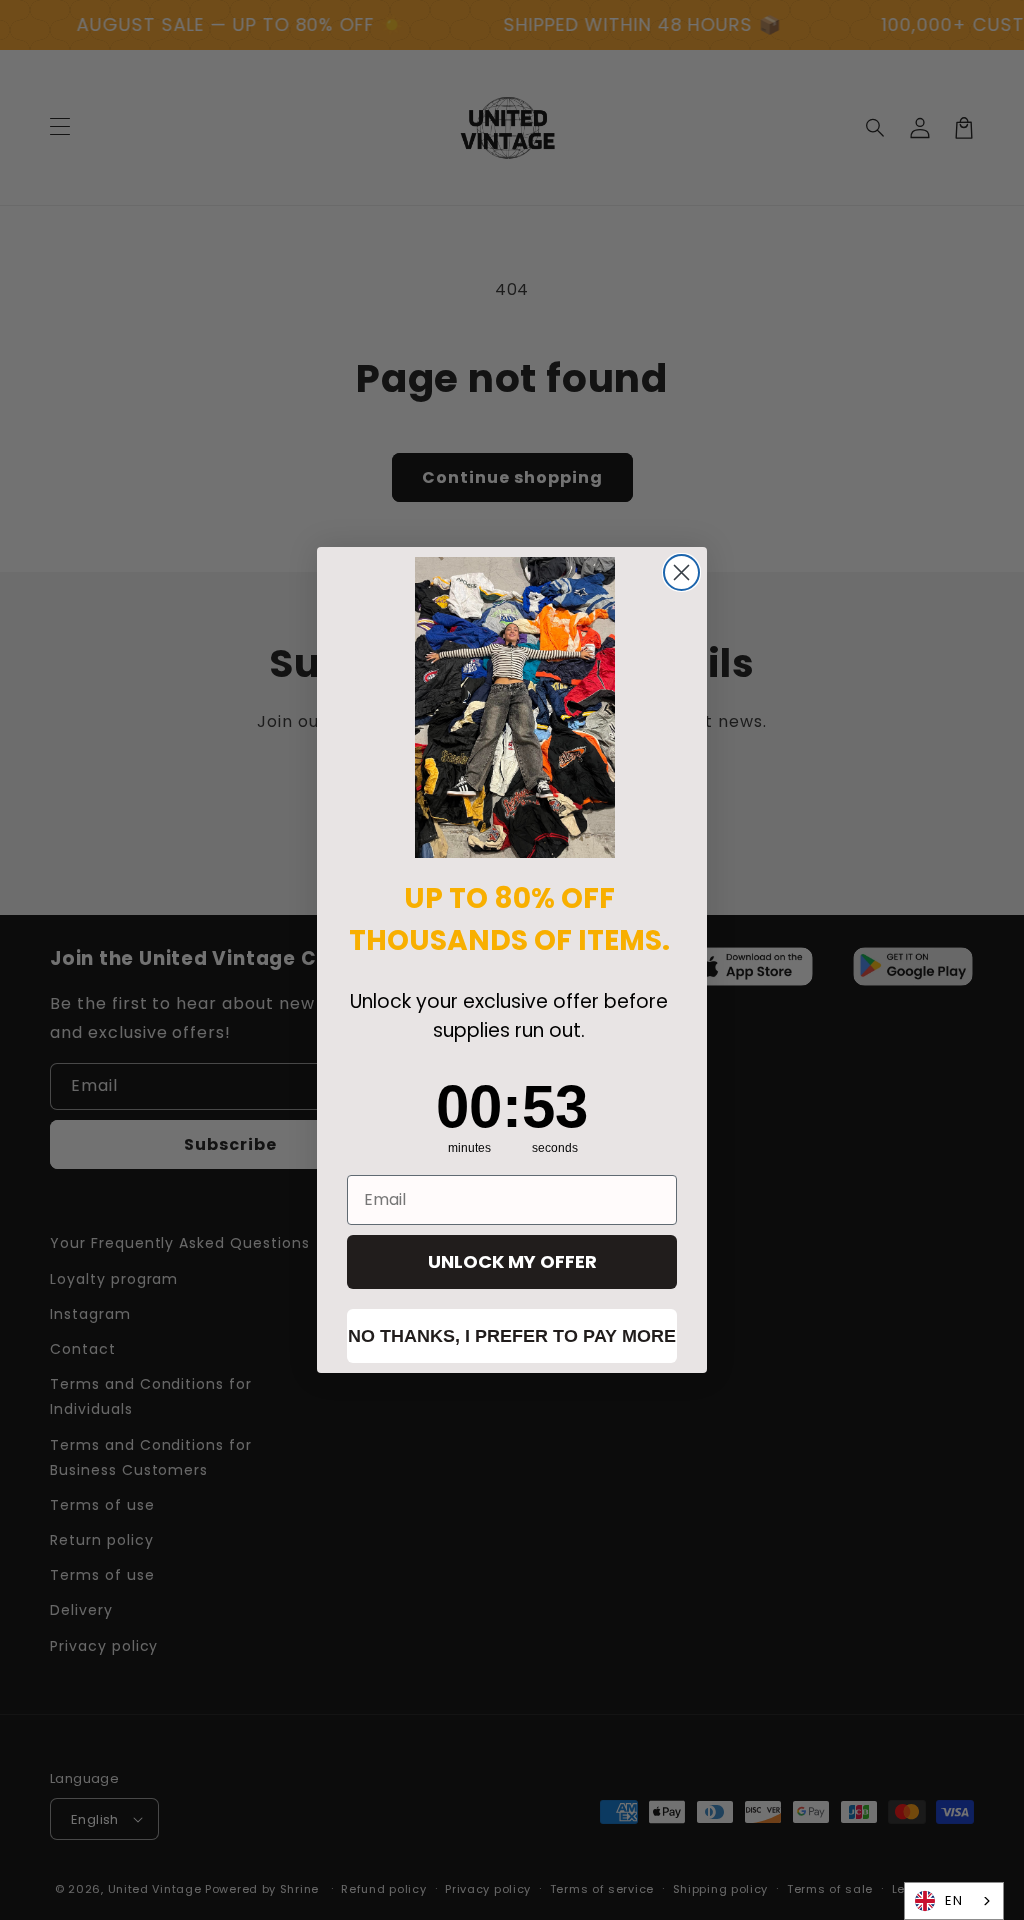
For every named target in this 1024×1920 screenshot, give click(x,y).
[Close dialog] (681, 572)
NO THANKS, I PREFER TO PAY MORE (512, 1336)
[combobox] (954, 1901)
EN (954, 1900)
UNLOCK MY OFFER (512, 1261)
